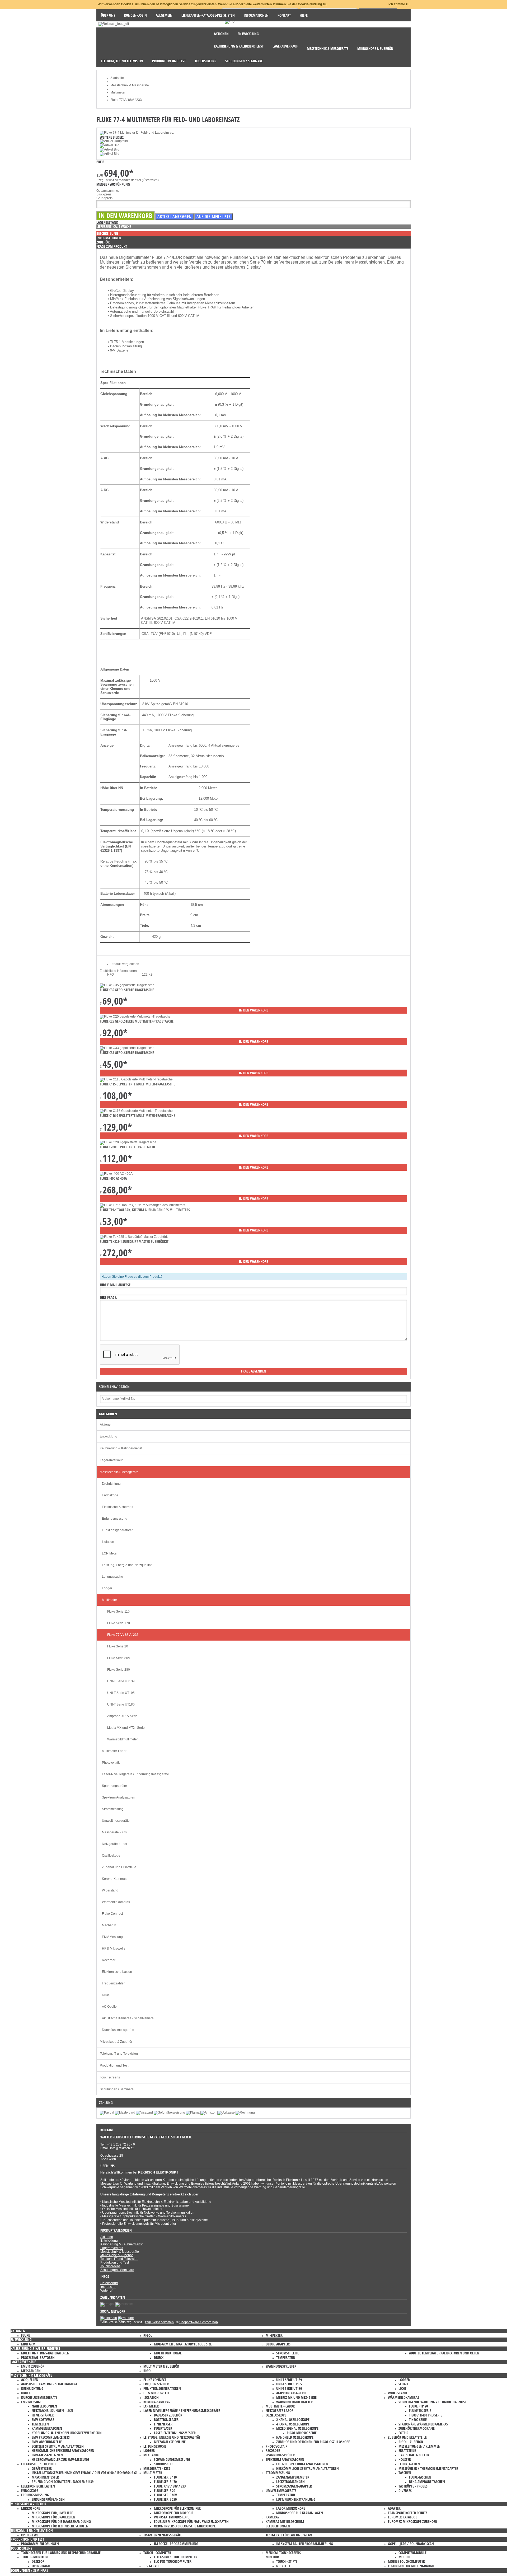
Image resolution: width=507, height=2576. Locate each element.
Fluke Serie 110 (118, 1612)
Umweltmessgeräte (116, 1821)
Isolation (108, 1542)
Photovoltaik (111, 1763)
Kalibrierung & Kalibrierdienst (121, 1448)
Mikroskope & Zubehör (116, 2042)
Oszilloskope (111, 1856)
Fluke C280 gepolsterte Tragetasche (128, 1147)
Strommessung (113, 1809)
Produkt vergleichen (125, 964)
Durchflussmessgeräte (118, 2030)
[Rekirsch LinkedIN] (109, 2318)
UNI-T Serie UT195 (121, 1693)
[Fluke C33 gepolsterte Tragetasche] (127, 1048)
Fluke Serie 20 (118, 1646)
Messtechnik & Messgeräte (119, 1472)
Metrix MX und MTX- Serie (126, 1728)
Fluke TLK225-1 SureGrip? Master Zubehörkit (134, 1241)
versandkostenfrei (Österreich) (137, 180)
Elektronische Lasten (117, 1972)
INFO (110, 975)
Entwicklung (109, 1436)
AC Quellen (110, 2007)
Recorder (109, 1960)
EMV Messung (112, 1937)
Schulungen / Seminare (117, 2089)
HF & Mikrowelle (114, 1949)
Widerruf (106, 2291)
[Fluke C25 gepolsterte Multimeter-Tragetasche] (135, 1017)
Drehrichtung (111, 1484)
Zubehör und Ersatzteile (119, 1867)
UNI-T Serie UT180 (121, 1704)
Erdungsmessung (115, 1519)
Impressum (108, 2287)
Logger (107, 1588)
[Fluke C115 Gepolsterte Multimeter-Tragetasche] (136, 1079)
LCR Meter (110, 1553)
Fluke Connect (112, 1914)
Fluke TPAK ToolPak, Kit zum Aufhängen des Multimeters (145, 1210)
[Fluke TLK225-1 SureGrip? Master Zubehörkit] (135, 1237)
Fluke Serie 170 (119, 1623)
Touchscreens (110, 2077)
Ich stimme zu (399, 4)
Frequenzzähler (113, 1983)
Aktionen (106, 1425)
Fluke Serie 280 (119, 1670)
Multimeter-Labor (114, 1751)
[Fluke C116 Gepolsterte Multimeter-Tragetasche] (136, 1111)
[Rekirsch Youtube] (126, 2318)
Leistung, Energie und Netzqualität (127, 1565)
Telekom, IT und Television (119, 2054)
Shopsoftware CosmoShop (199, 2322)
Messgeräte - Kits (114, 1832)
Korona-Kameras (114, 1879)
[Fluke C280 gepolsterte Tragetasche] (128, 1142)
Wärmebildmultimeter (123, 1739)
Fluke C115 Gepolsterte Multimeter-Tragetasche (137, 1084)
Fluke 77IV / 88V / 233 (123, 1635)
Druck (106, 1995)
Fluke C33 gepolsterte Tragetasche (127, 1053)
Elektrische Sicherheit (118, 1507)
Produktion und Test (114, 2066)
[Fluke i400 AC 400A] (116, 1174)
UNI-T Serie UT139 (121, 1681)
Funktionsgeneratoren (118, 1530)
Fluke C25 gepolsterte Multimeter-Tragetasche (137, 1021)
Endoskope (110, 1495)
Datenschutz (109, 2283)
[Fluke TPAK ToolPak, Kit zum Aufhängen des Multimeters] (142, 1205)
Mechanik (109, 1925)
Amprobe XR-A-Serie (122, 1716)
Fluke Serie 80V (119, 1658)
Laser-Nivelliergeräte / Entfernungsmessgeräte (135, 1774)
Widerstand (110, 1890)
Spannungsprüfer (114, 1786)
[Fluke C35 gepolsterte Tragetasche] (127, 985)
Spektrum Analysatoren (119, 1797)
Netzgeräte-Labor (115, 1844)
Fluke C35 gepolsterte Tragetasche (127, 990)
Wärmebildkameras (116, 1902)
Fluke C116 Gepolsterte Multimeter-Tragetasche (137, 1115)
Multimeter (109, 1600)
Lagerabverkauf (111, 1460)
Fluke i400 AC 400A (113, 1178)
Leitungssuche (112, 1577)
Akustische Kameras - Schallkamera (128, 2018)
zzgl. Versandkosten (159, 2322)
